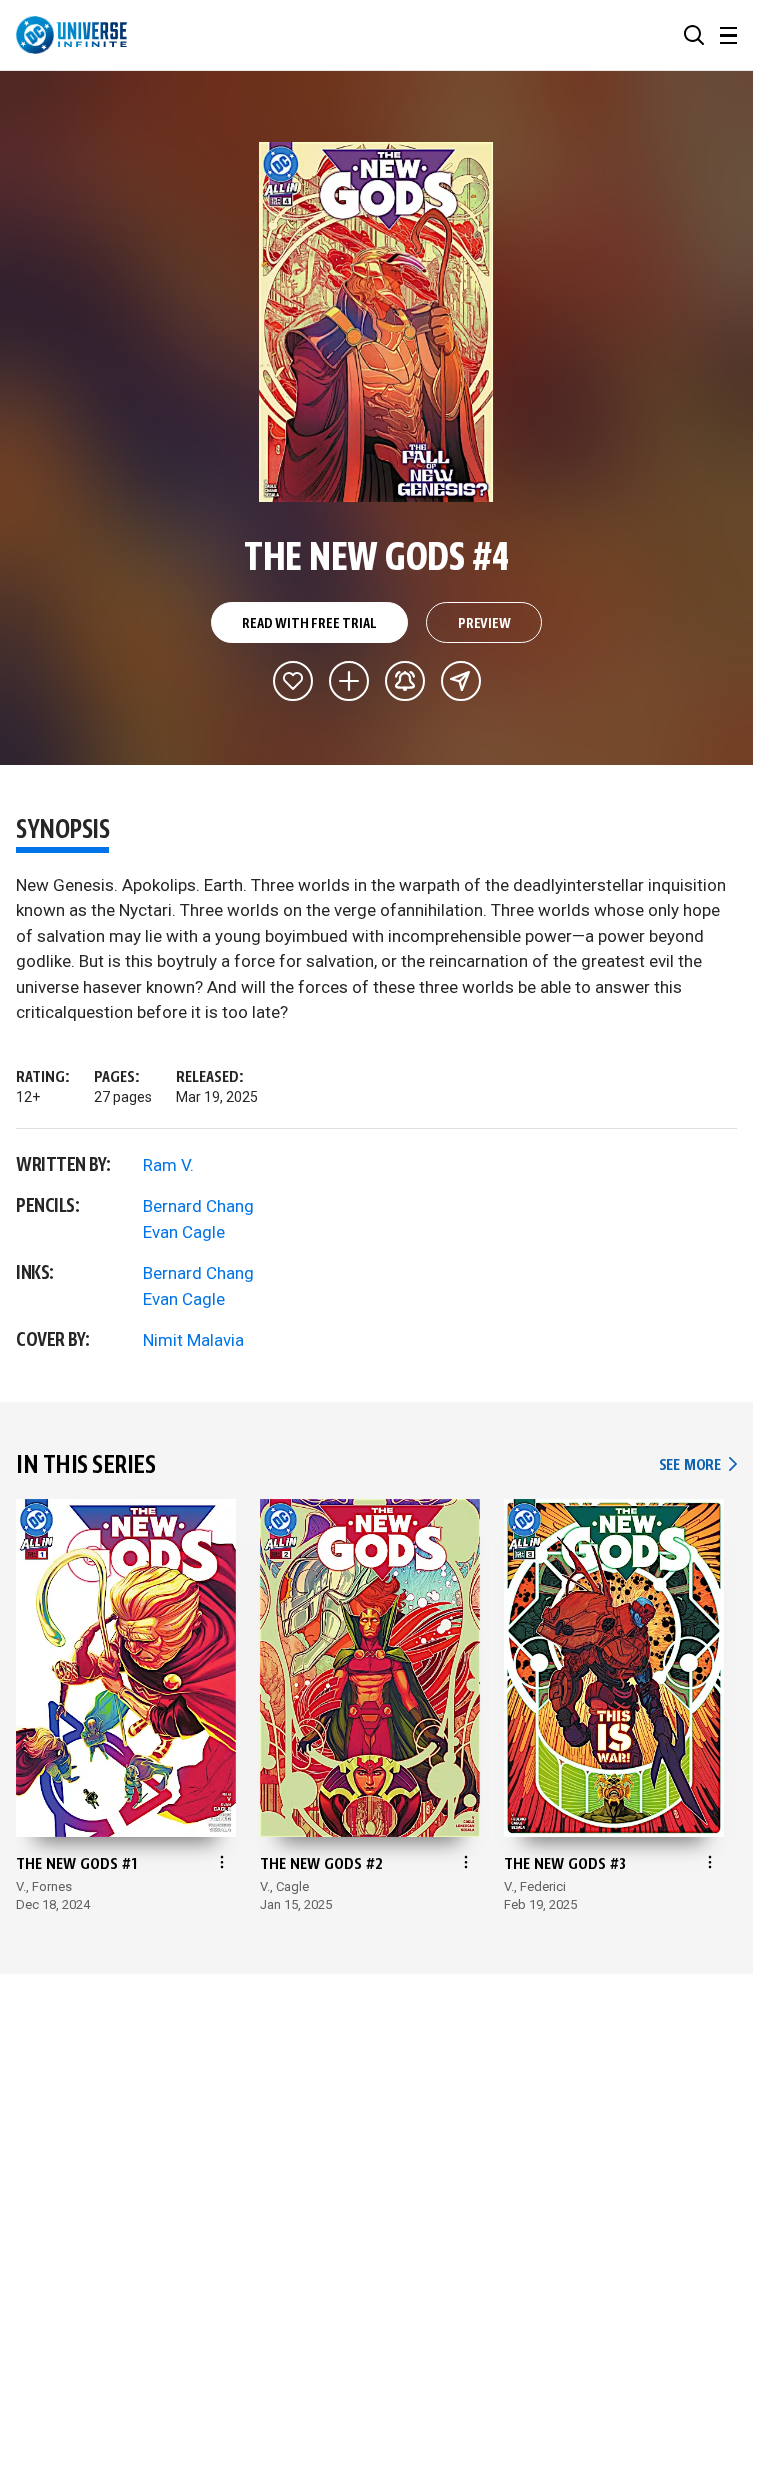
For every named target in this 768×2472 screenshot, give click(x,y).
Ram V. (168, 1165)
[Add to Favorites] (293, 681)
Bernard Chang (198, 1206)
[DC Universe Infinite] (71, 35)
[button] (694, 35)
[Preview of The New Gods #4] (376, 322)
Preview (484, 624)
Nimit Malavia (193, 1340)
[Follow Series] (405, 681)
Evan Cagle (184, 1232)
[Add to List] (349, 681)
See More (698, 1465)
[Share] (461, 681)
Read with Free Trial (309, 624)
